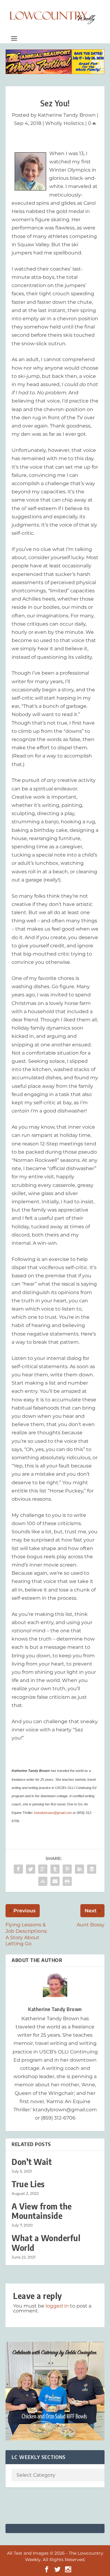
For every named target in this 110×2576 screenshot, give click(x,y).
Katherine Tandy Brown (67, 115)
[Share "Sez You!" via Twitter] (31, 1869)
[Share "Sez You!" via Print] (67, 1881)
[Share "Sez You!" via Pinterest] (67, 1869)
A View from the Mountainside (42, 2211)
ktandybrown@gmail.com (53, 1813)
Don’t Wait (32, 2162)
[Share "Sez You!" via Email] (55, 1881)
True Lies (28, 2184)
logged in (57, 2306)
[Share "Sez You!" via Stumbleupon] (43, 1881)
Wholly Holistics (65, 123)
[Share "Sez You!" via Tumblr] (55, 1869)
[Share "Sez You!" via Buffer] (92, 1869)
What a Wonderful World (46, 2243)
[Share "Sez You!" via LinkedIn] (79, 1869)
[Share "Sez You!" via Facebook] (18, 1869)
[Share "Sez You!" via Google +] (43, 1869)
